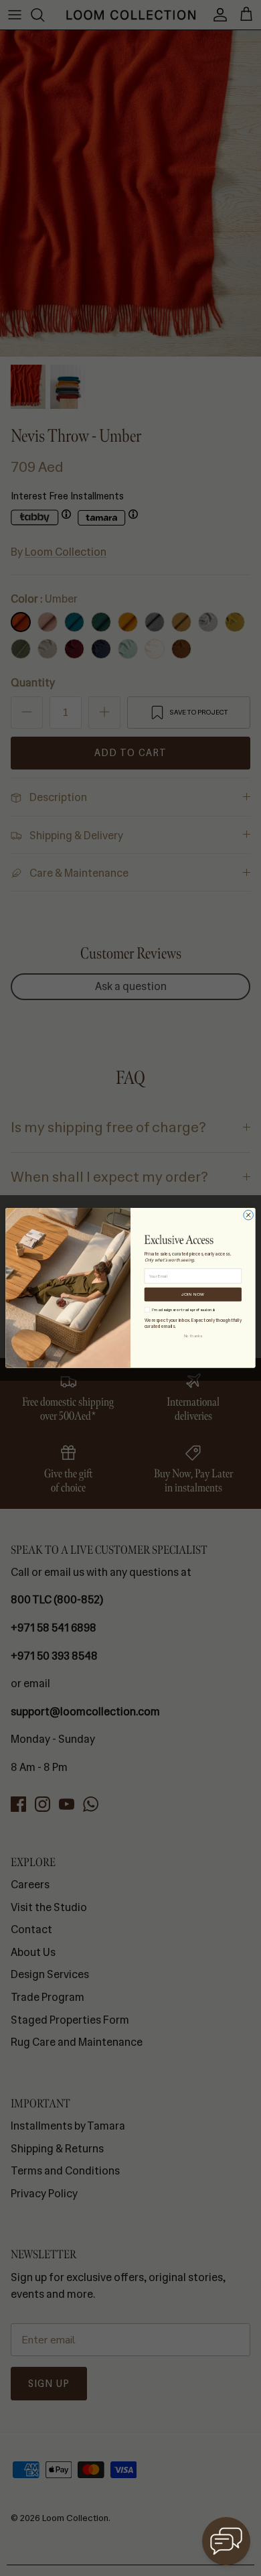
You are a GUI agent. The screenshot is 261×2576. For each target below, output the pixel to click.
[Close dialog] (249, 1216)
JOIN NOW (193, 1294)
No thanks (193, 1336)
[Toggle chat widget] (226, 2541)
